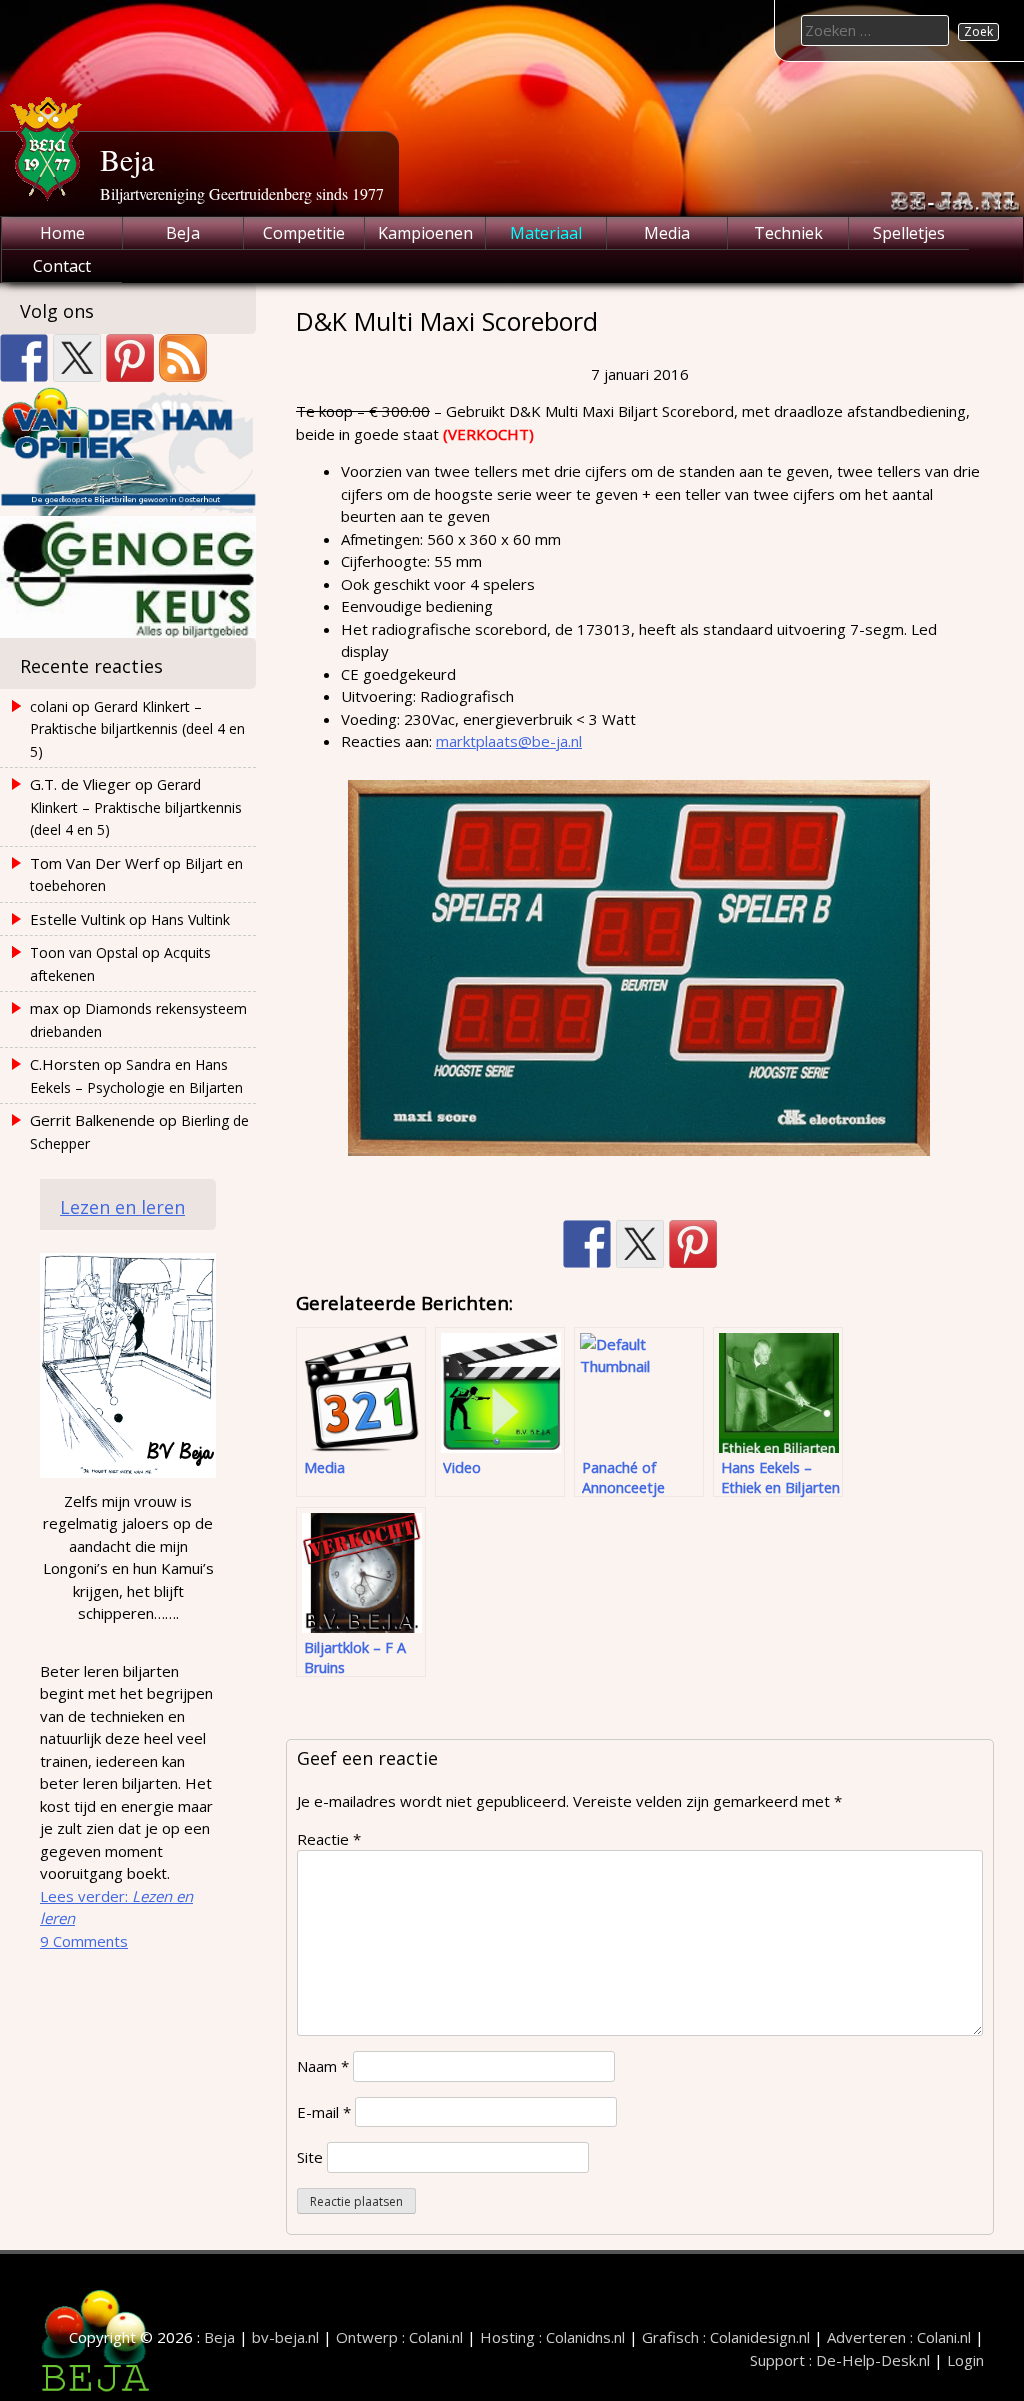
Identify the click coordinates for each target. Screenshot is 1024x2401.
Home (62, 233)
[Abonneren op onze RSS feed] (183, 358)
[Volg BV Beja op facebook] (24, 358)
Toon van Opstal (84, 952)
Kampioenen (425, 233)
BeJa (183, 233)
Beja (127, 159)
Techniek (788, 233)
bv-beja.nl (285, 2337)
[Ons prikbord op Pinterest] (130, 358)
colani (49, 706)
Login (965, 2360)
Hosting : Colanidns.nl (552, 2337)
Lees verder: (116, 1907)
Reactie (329, 1839)
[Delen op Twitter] (640, 1244)
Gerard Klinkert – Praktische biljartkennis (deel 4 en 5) (137, 729)
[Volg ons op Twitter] (77, 358)
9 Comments (84, 1941)
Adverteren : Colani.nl (899, 2337)
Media (667, 233)
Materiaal (546, 233)
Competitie (304, 233)
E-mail (324, 2112)
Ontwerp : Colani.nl (399, 2337)
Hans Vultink (190, 919)
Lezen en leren (122, 1207)
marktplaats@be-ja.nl (509, 741)
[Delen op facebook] (587, 1244)
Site (310, 2157)
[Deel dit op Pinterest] (693, 1244)
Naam (323, 2066)
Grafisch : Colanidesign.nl (726, 2337)
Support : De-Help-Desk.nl (840, 2360)
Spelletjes (909, 233)
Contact (62, 266)
